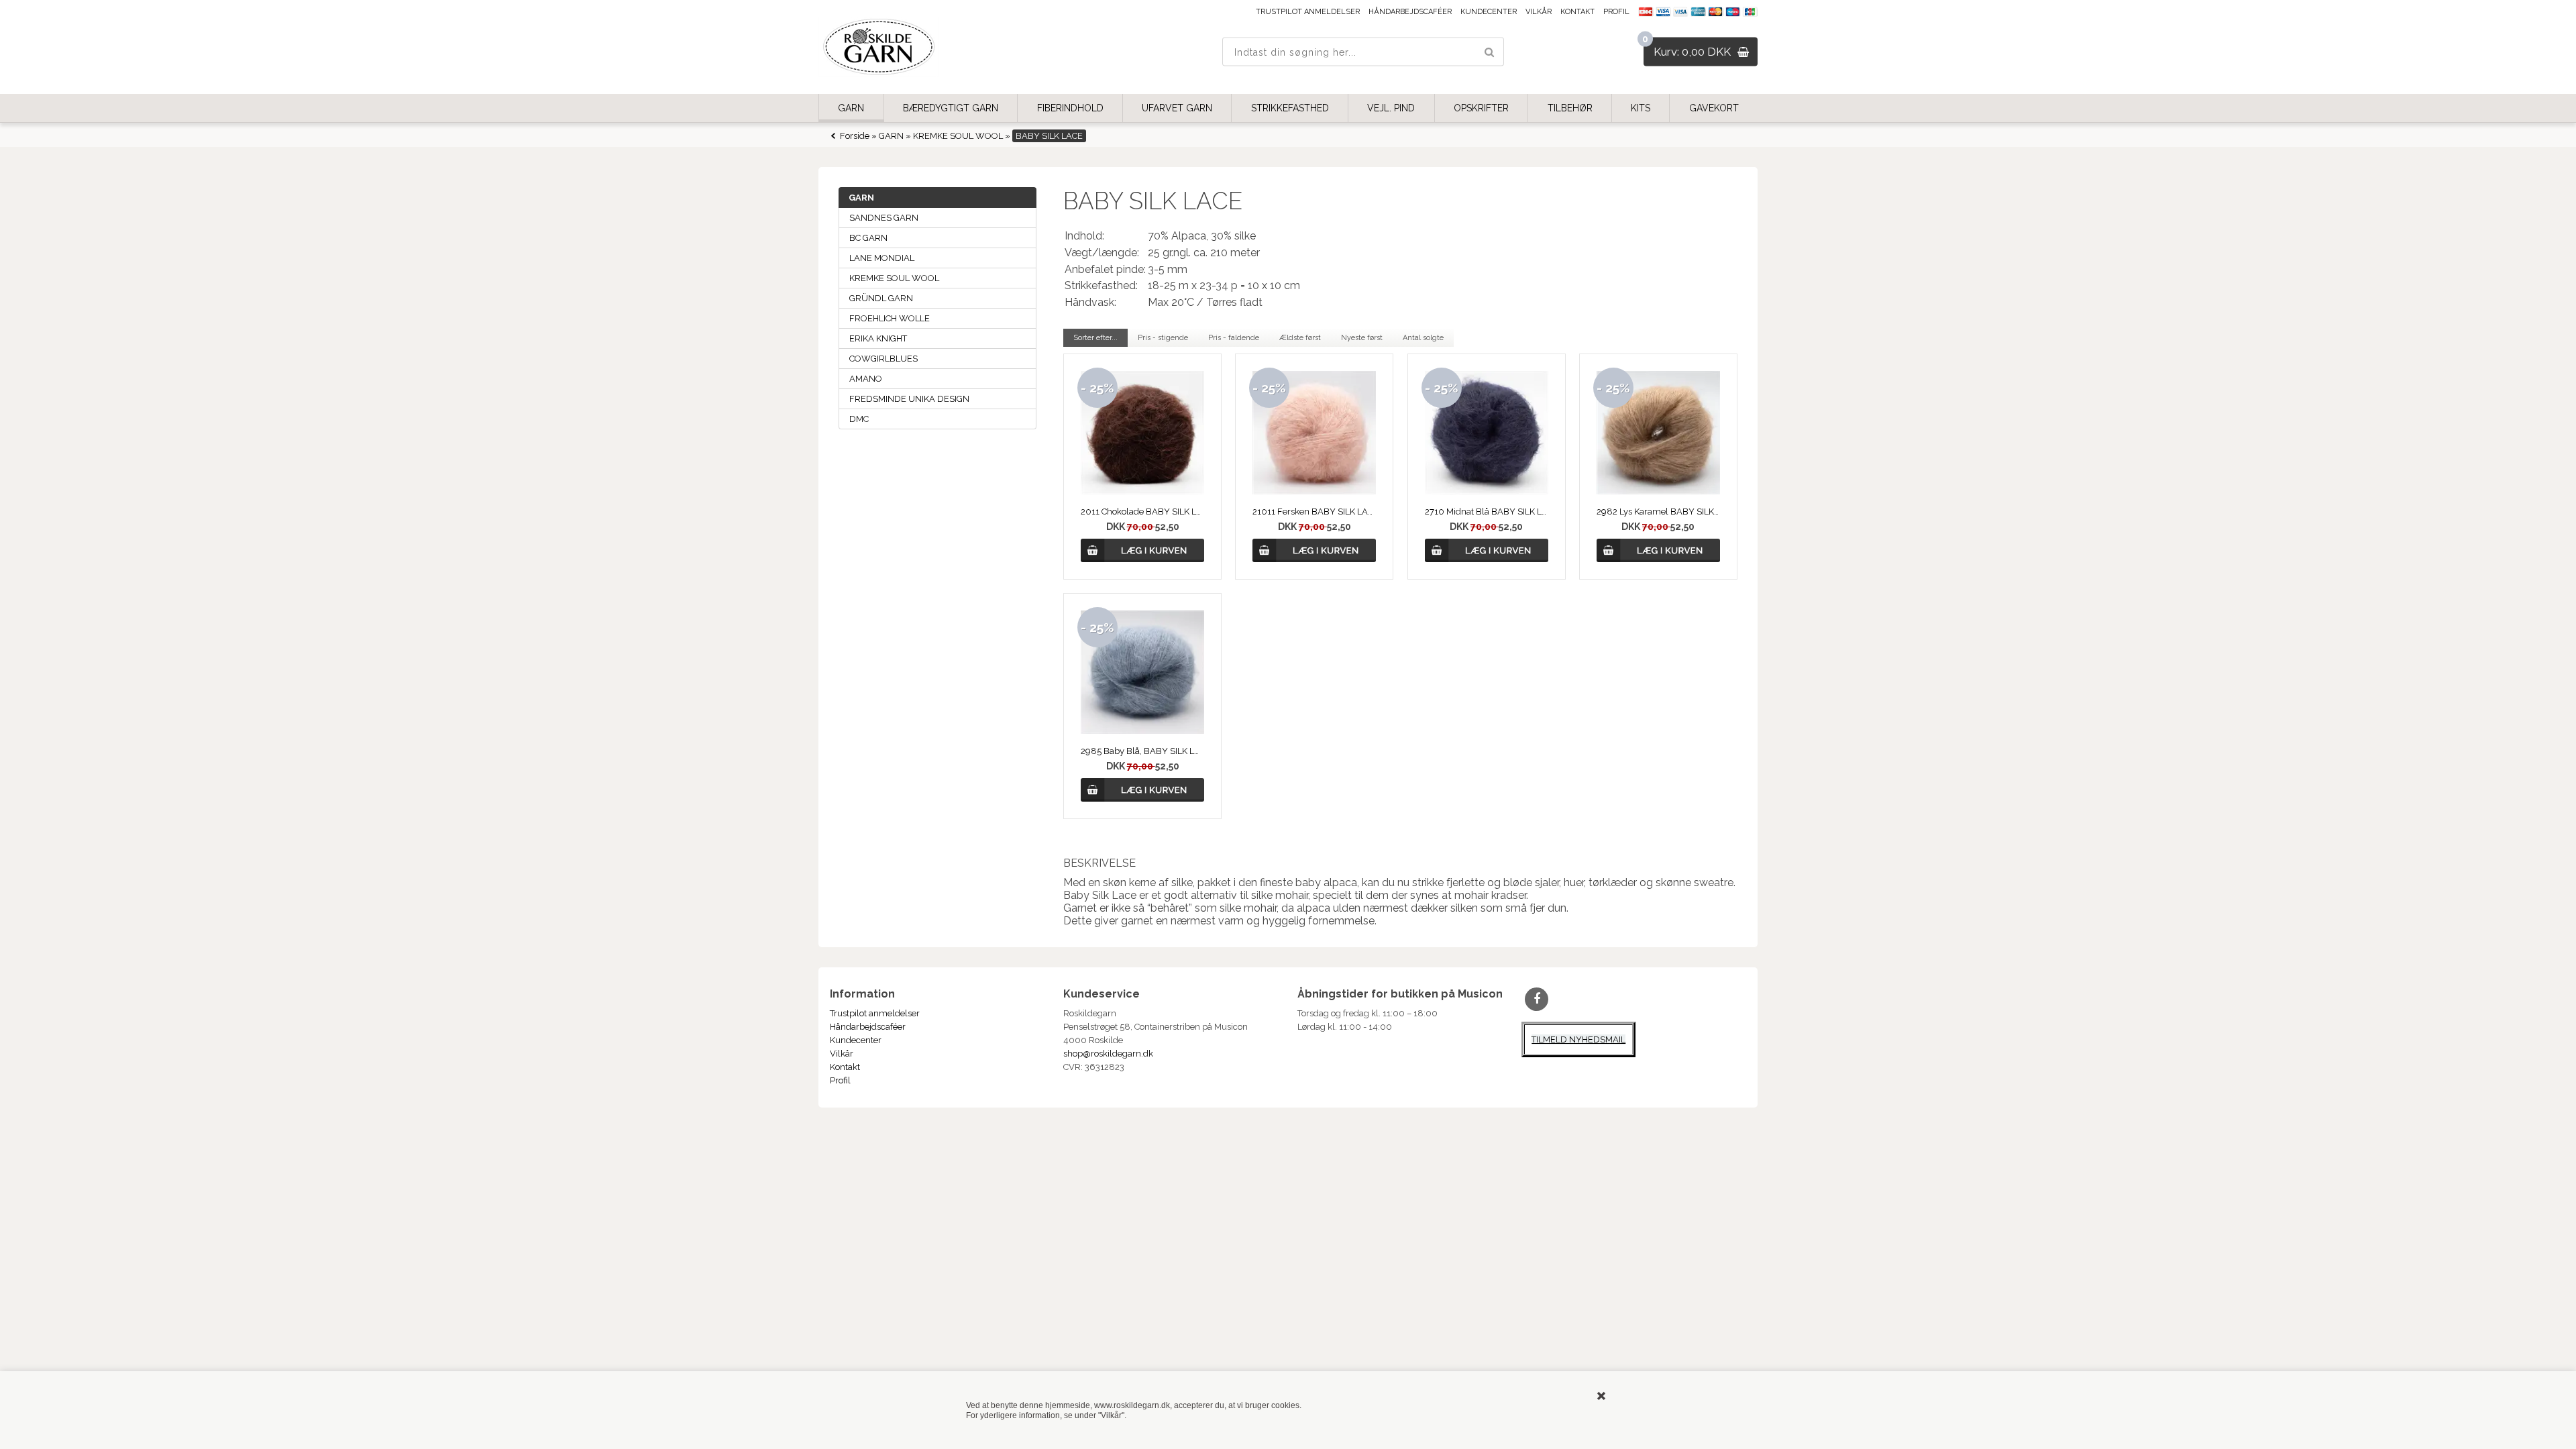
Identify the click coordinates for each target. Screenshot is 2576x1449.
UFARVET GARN (1177, 108)
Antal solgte (1423, 338)
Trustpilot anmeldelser (1308, 12)
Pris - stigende (1163, 338)
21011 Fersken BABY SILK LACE (1314, 512)
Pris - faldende (1234, 338)
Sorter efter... (1095, 338)
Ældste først (1300, 338)
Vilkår (1539, 12)
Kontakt (1577, 12)
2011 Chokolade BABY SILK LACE (1142, 512)
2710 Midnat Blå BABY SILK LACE (1487, 512)
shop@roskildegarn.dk (1108, 1054)
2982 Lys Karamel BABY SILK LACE (1658, 512)
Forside (855, 136)
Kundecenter (1489, 12)
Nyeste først (1362, 338)
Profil (1616, 12)
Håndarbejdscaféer (1410, 12)
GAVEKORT (1714, 108)
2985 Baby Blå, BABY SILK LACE (1142, 751)
